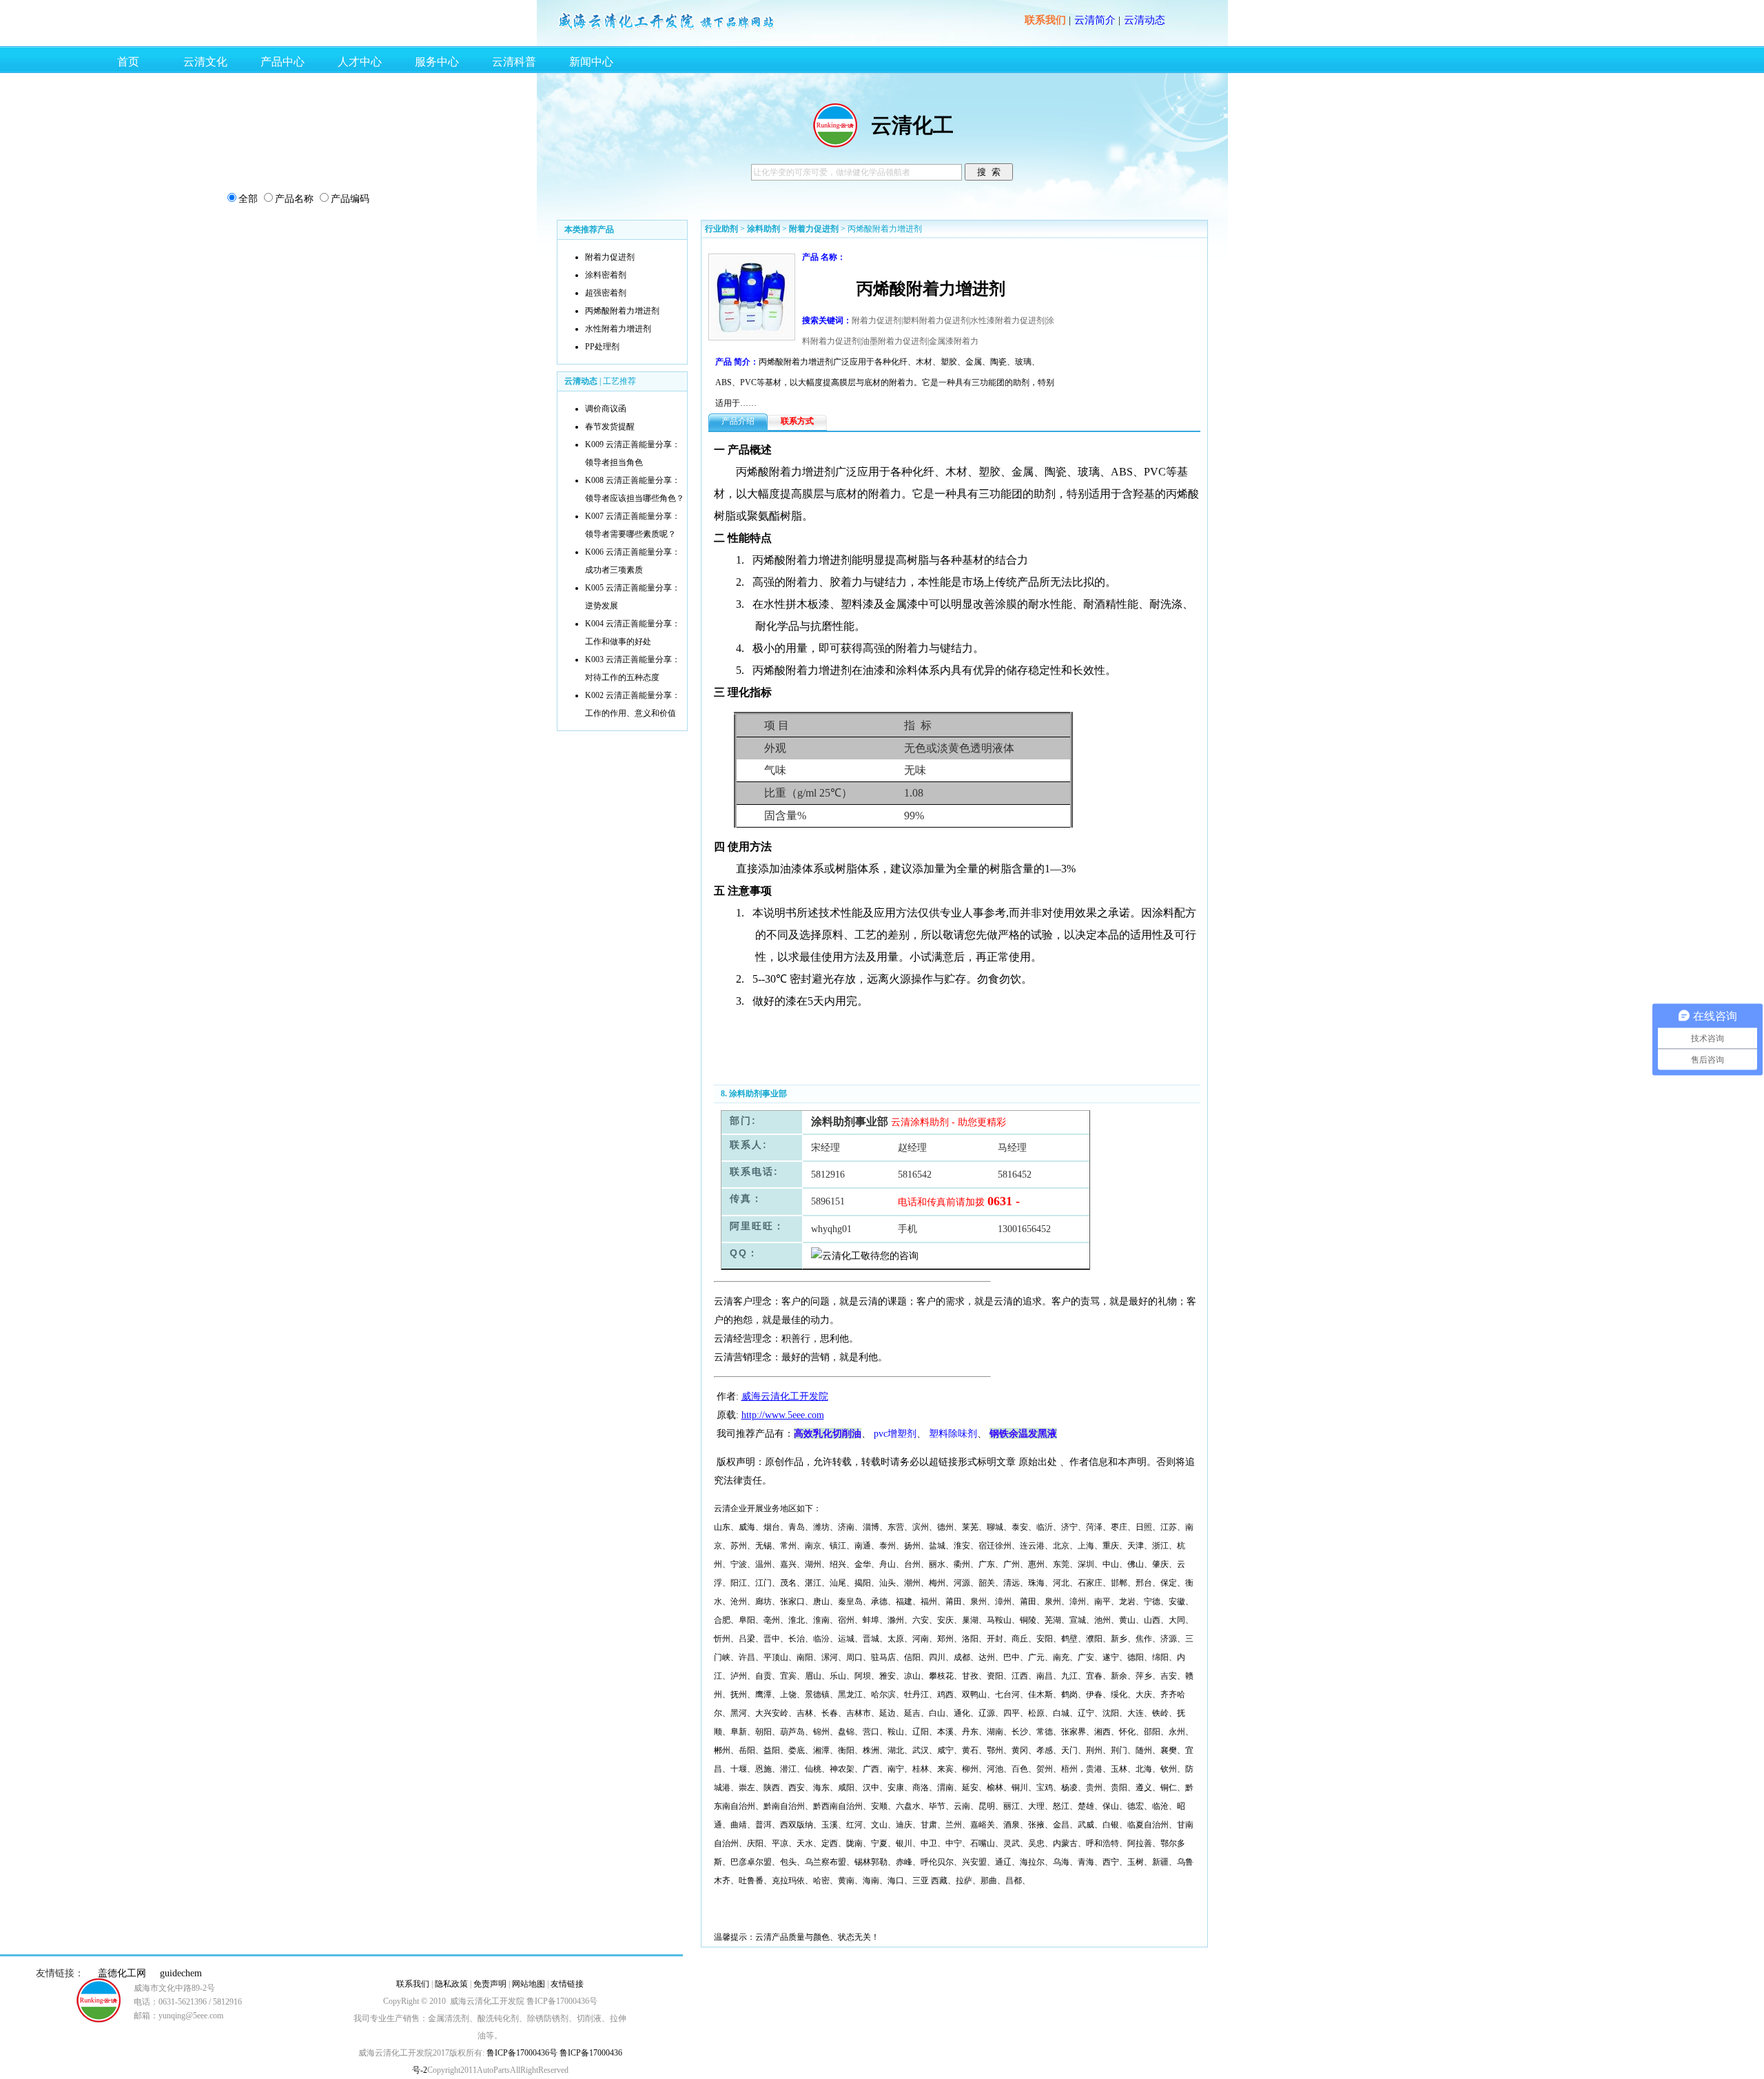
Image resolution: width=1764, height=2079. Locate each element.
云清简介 (1095, 20)
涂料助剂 (763, 229)
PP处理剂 (602, 347)
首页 (128, 62)
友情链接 (567, 1984)
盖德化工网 (122, 1973)
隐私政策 (451, 1984)
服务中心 (437, 62)
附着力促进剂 (610, 257)
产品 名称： (824, 257)
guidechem (181, 1973)
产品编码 (350, 199)
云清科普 (514, 62)
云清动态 (1145, 20)
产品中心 (283, 62)
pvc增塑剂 (895, 1434)
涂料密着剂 (606, 275)
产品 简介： (737, 362)
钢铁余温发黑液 (1023, 1433)
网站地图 (529, 1984)
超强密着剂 (606, 293)
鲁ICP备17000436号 (521, 2053)
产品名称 (294, 199)
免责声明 (490, 1984)
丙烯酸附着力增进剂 (622, 311)
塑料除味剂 (953, 1434)
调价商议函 (606, 409)
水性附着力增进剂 (618, 329)
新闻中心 (591, 62)
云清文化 (205, 62)
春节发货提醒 (610, 427)
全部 (248, 199)
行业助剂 (721, 229)
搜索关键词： (827, 320)
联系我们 (1045, 20)
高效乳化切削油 (828, 1433)
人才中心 (360, 62)
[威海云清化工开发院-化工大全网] (667, 29)
